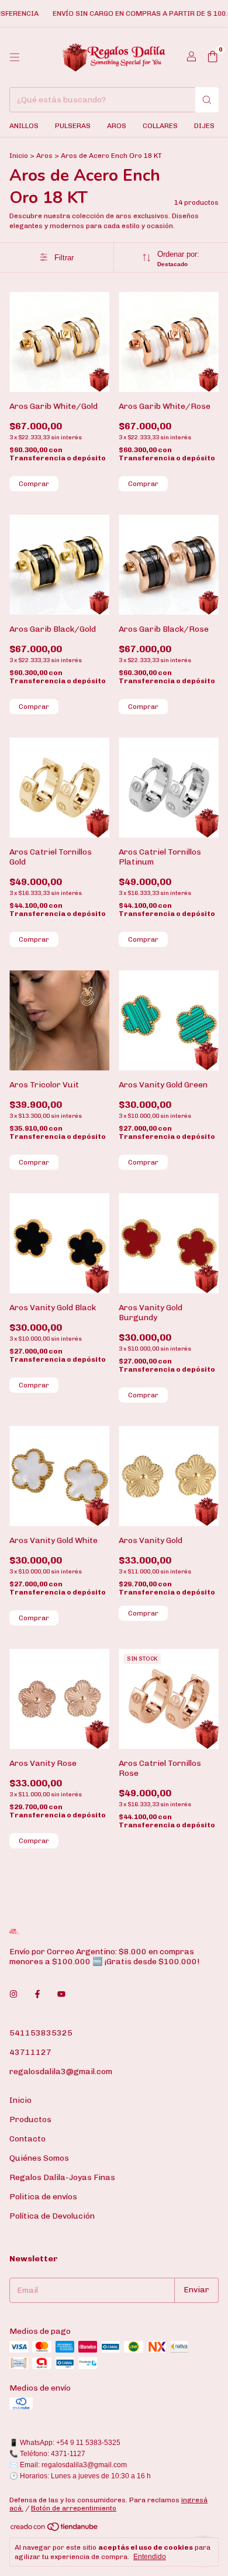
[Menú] (15, 57)
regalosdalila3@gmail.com (61, 2072)
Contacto (27, 2139)
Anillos (24, 126)
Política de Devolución (52, 2216)
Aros (117, 126)
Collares (160, 126)
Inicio (19, 156)
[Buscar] (207, 100)
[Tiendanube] (55, 2530)
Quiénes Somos (39, 2158)
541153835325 (41, 2033)
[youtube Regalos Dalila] (61, 1995)
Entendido (150, 2557)
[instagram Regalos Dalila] (13, 1995)
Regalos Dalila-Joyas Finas (62, 2177)
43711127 (30, 2052)
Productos (30, 2119)
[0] (213, 57)
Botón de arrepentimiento (74, 2508)
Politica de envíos (43, 2197)
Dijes (204, 126)
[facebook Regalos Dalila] (37, 1995)
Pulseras (73, 126)
